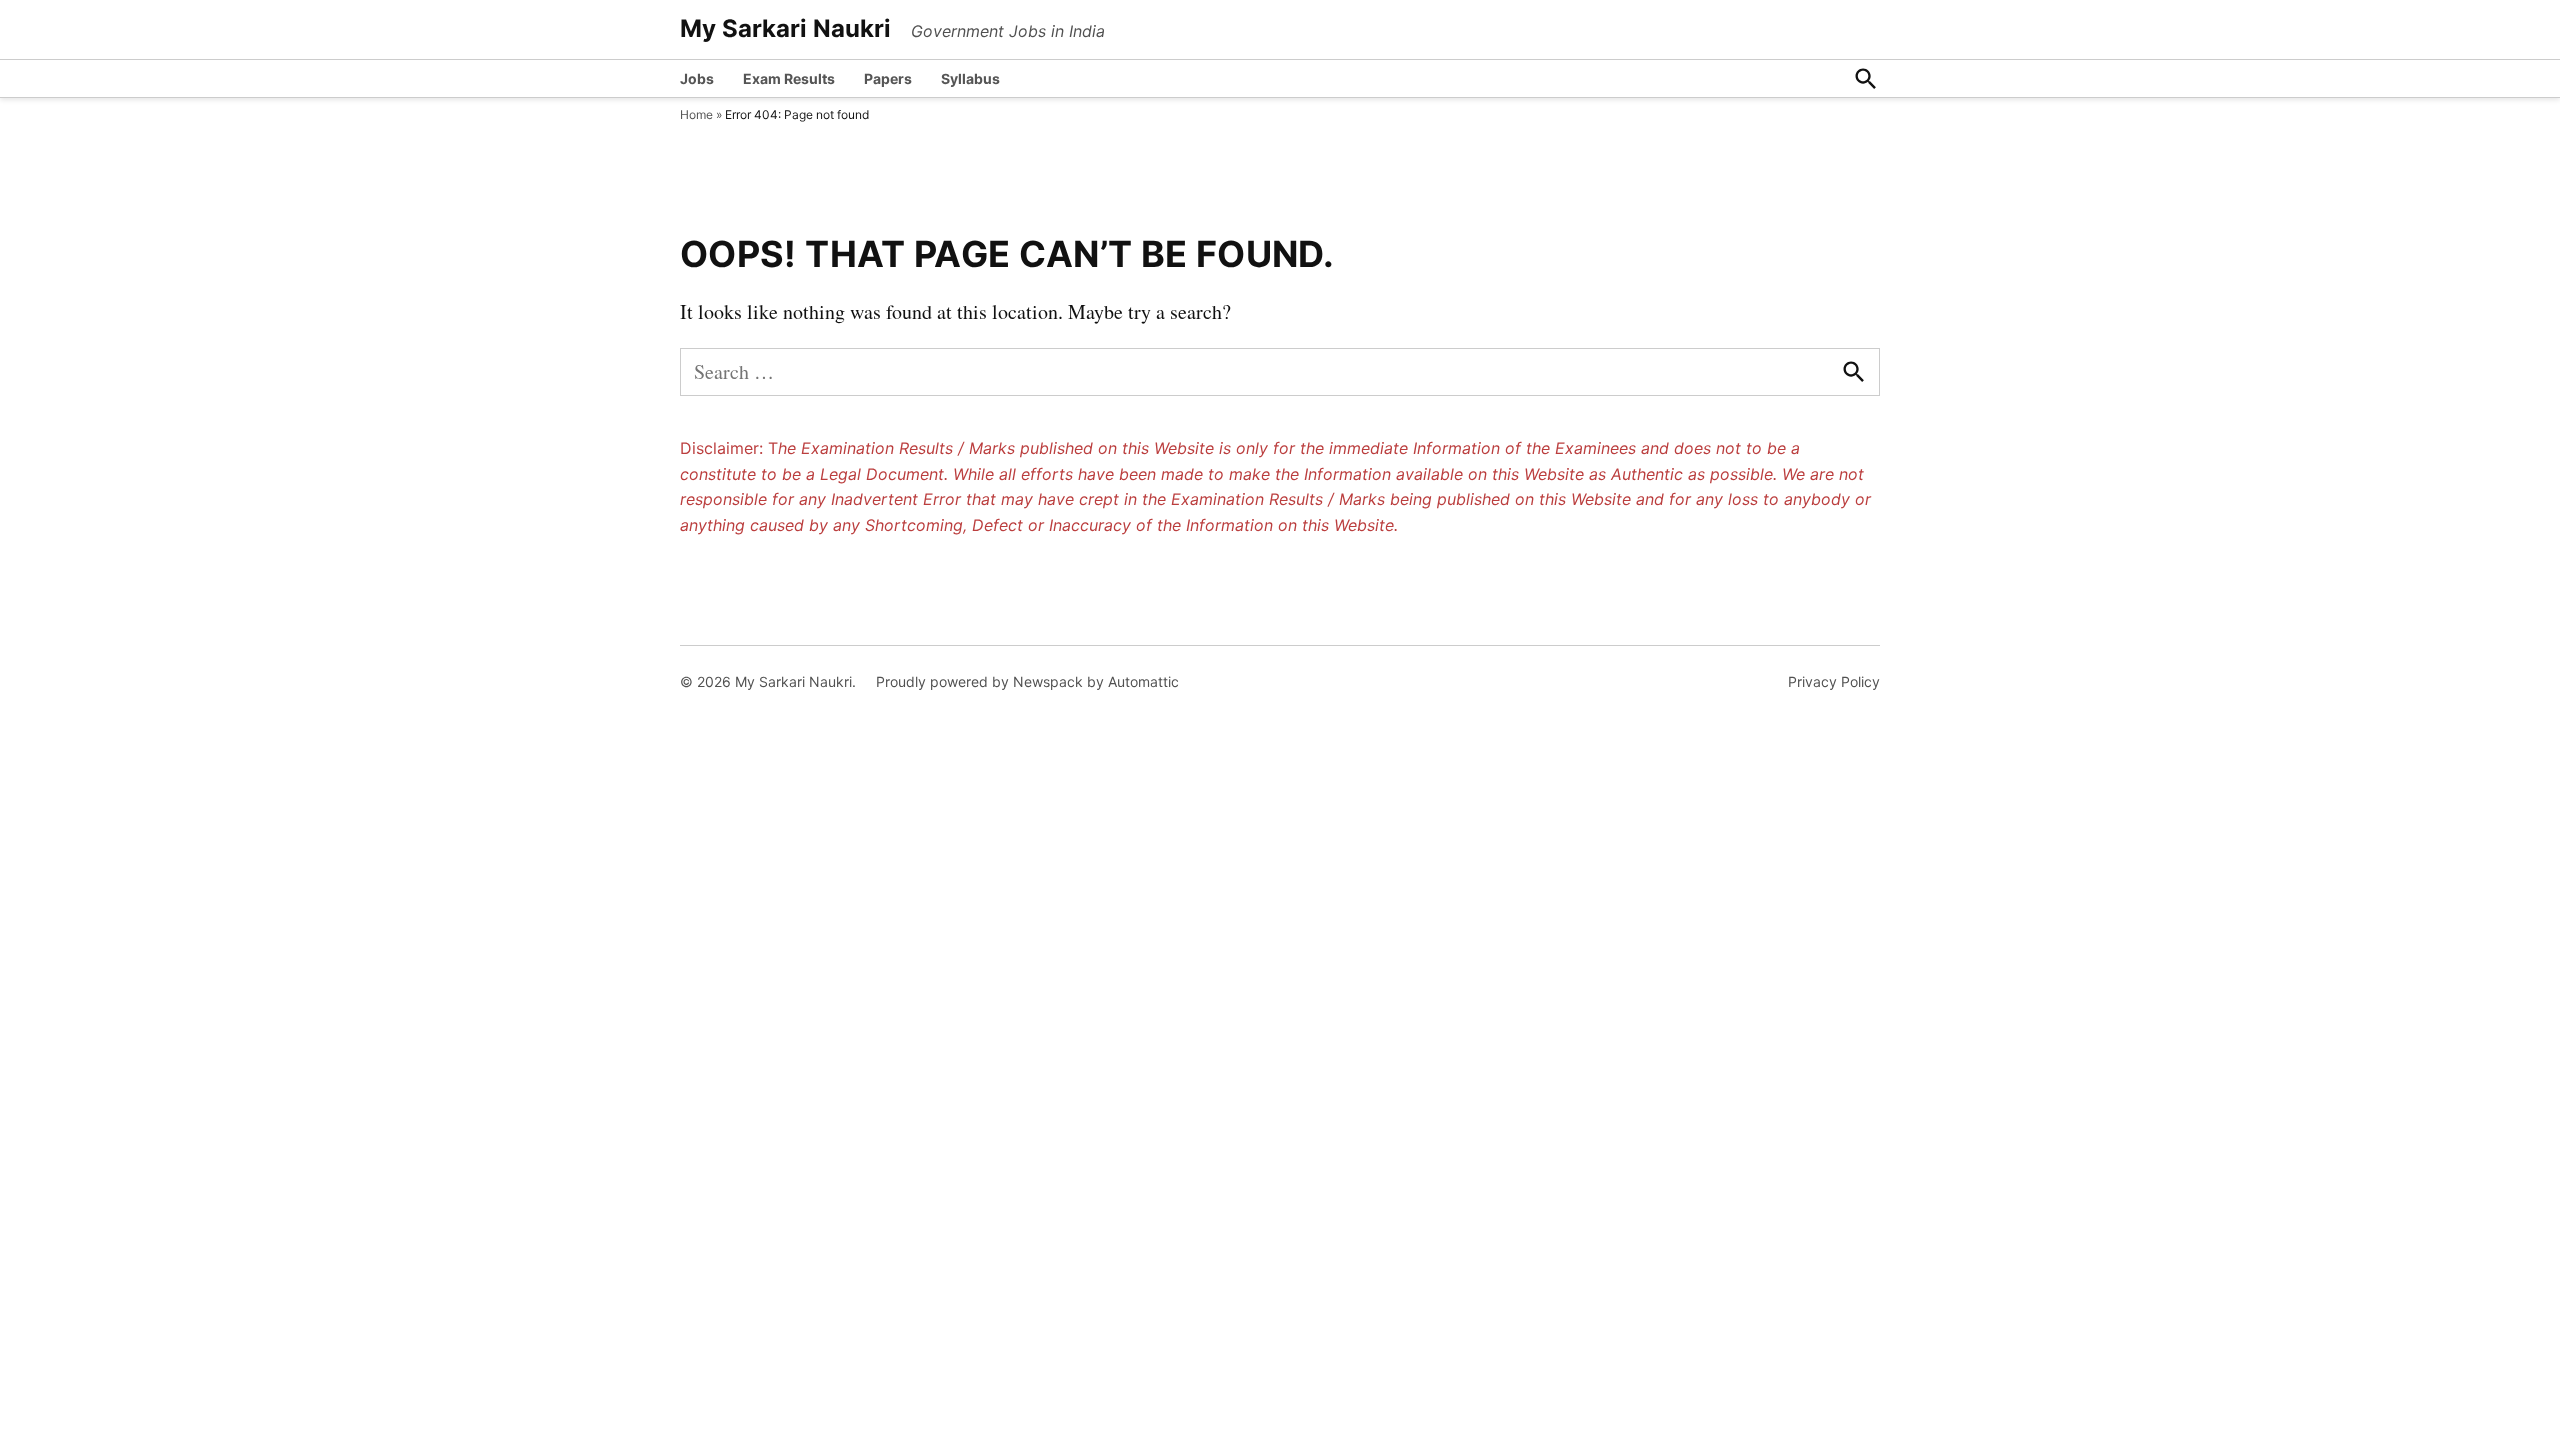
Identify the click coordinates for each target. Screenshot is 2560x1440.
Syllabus (970, 78)
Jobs (697, 78)
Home (696, 114)
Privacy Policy (1834, 681)
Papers (888, 78)
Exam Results (789, 78)
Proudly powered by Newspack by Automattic (1027, 681)
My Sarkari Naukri (785, 28)
